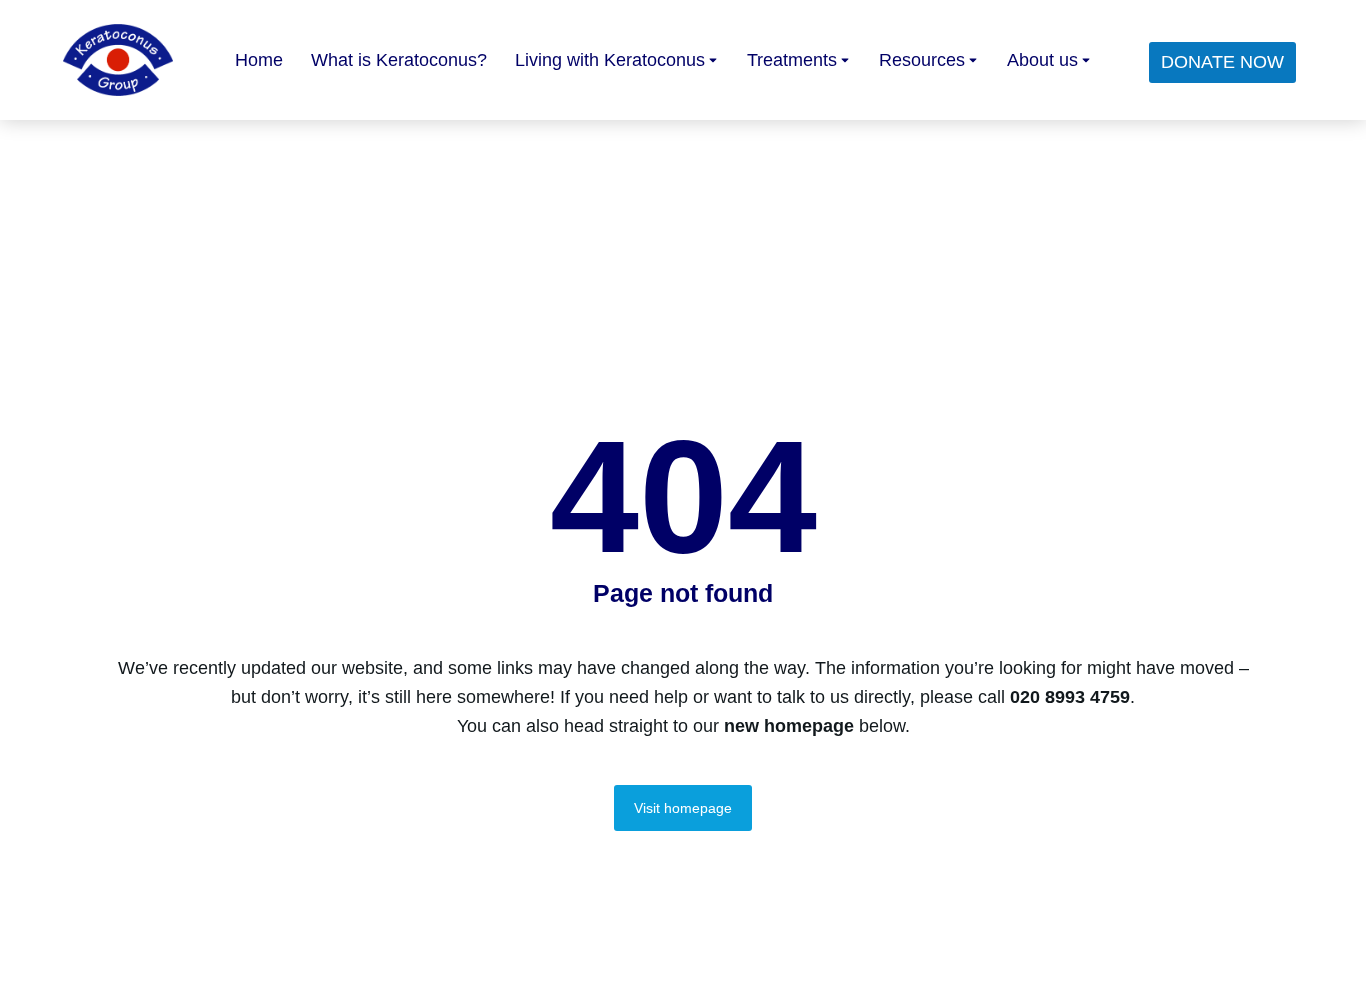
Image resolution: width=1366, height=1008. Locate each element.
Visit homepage (683, 808)
